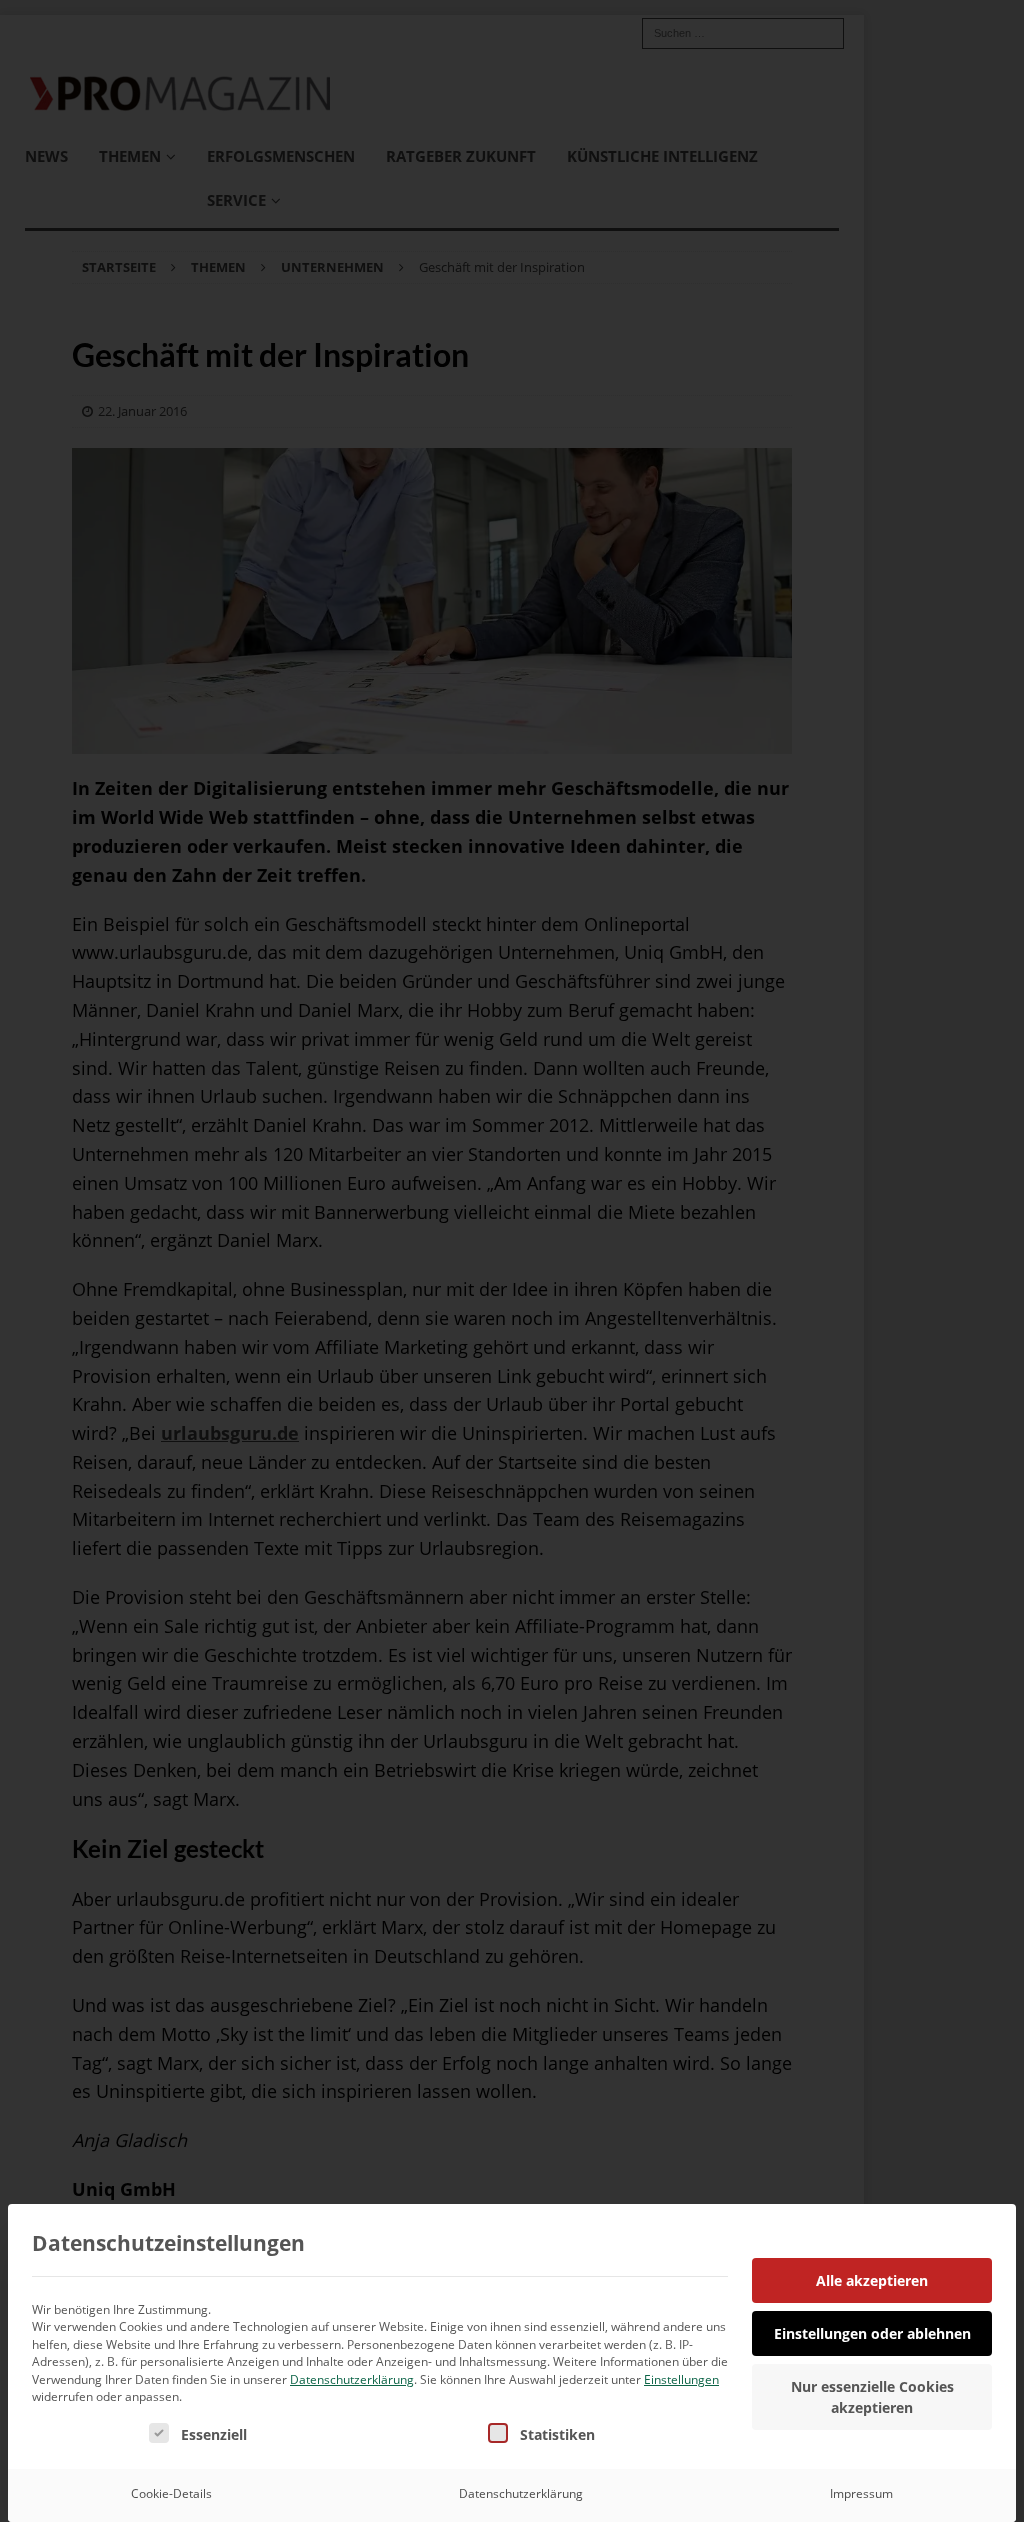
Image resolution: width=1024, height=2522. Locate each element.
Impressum (861, 2493)
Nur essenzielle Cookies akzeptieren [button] (872, 2397)
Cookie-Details (171, 2493)
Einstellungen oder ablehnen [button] (872, 2333)
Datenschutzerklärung (352, 2379)
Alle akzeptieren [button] (872, 2280)
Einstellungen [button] (681, 2379)
